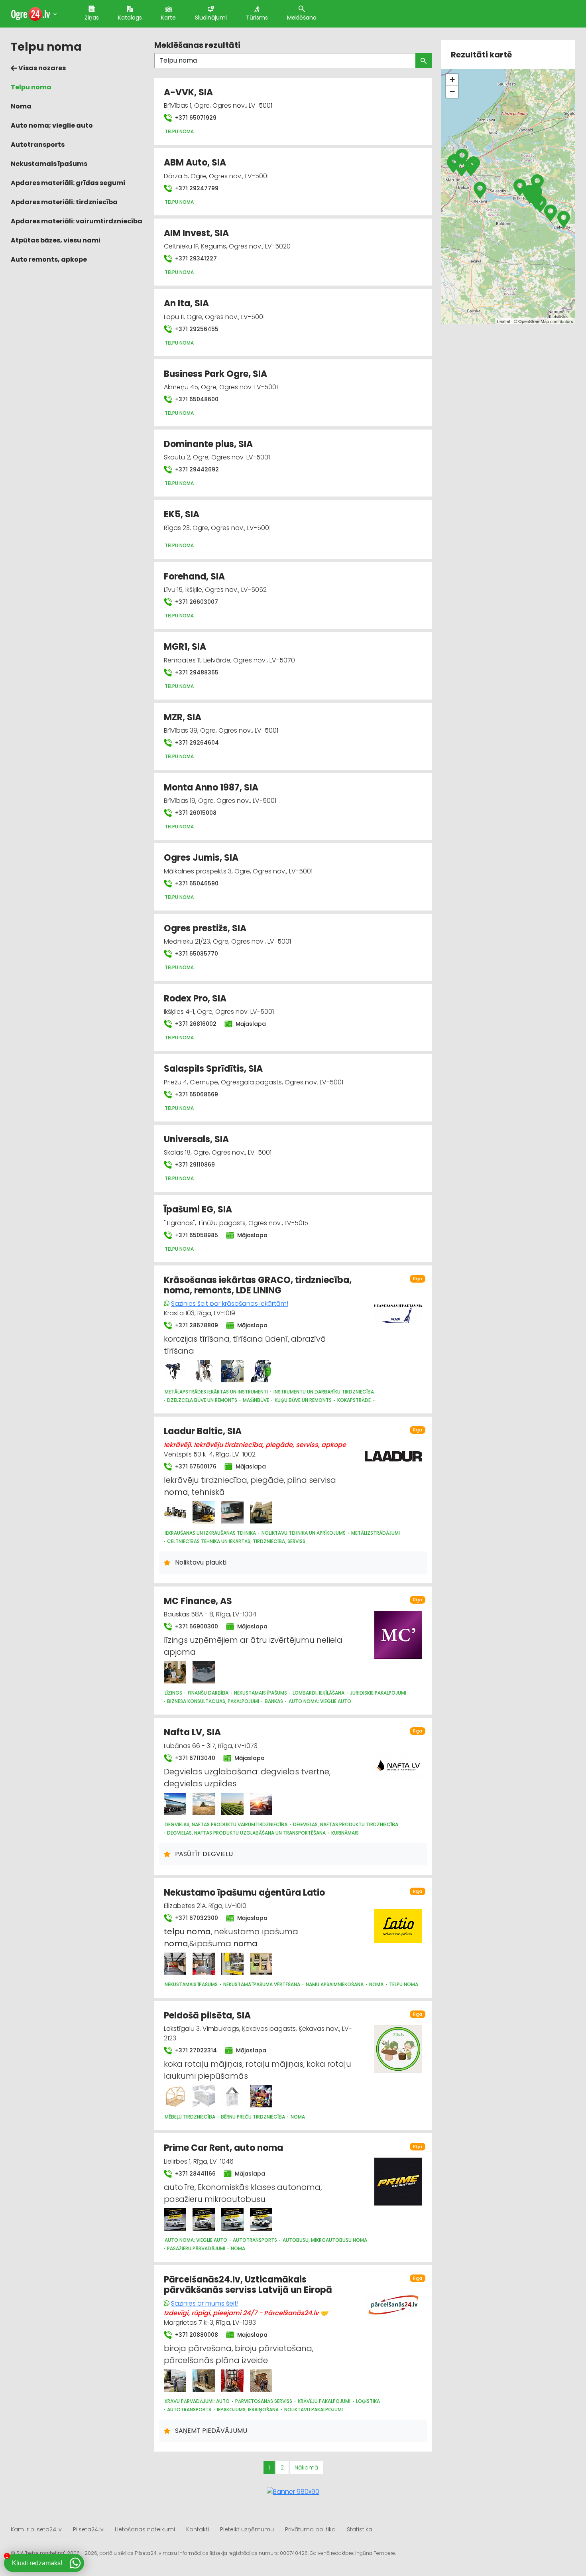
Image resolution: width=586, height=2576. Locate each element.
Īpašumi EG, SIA (198, 1209)
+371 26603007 (196, 602)
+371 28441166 (195, 2174)
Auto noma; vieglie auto (52, 125)
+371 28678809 (196, 1325)
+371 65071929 (195, 118)
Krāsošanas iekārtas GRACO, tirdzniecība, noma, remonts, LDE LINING (258, 1285)
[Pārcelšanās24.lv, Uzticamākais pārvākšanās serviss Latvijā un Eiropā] (175, 2381)
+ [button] (452, 80)
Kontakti (198, 2529)
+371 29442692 (196, 469)
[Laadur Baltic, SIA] (175, 1512)
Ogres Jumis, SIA (201, 858)
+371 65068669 (196, 1094)
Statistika (360, 2529)
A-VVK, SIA (188, 92)
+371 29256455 (196, 329)
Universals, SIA (196, 1139)
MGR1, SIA (185, 647)
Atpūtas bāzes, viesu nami (56, 240)
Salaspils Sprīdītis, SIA (213, 1069)
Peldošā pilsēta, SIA (207, 2015)
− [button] (452, 92)
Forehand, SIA (194, 576)
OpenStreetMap (534, 321)
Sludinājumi (211, 18)
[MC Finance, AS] (175, 1672)
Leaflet (504, 321)
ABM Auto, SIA (195, 163)
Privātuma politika (310, 2529)
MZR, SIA (183, 717)
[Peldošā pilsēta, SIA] (175, 2096)
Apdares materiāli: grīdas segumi (68, 183)
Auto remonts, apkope (49, 259)
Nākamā (306, 2468)
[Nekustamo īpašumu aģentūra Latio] (175, 1964)
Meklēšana (302, 18)
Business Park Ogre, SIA (215, 374)
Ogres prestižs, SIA (205, 928)
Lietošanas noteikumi (145, 2529)
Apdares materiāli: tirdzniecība (64, 202)
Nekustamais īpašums (49, 164)
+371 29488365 (196, 672)
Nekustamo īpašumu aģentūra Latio (244, 1893)
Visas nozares (41, 68)
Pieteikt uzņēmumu (247, 2529)
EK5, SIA (182, 514)
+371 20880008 (196, 2335)
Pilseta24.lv (88, 2529)
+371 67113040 (194, 1758)
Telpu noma (31, 87)
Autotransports (38, 145)
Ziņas (92, 18)
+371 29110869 (194, 1165)
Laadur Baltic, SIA (203, 1431)
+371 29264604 (196, 743)
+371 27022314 (195, 2050)
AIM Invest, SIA (196, 233)
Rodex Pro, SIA (195, 998)
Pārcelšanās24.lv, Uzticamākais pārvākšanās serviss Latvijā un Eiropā (248, 2285)
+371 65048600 (196, 399)
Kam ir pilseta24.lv (36, 2529)
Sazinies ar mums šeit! (205, 2303)
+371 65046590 (196, 883)
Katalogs (130, 18)
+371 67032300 (196, 1918)
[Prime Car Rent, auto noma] (175, 2219)
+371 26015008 (195, 813)
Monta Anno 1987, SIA (211, 787)
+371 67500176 (195, 1466)
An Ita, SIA (186, 303)
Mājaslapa (250, 1024)
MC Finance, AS (198, 1601)
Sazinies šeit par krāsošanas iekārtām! (230, 1304)
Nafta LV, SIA (192, 1732)
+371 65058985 (196, 1235)
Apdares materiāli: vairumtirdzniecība (77, 221)
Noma (21, 106)
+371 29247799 (196, 188)
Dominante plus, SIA (208, 444)
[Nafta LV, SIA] (175, 1804)
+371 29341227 (195, 258)
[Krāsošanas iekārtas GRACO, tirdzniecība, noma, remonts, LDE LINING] (175, 1371)
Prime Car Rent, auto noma (223, 2148)
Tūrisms (257, 18)
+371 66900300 (196, 1626)
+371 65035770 (196, 954)
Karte (168, 18)
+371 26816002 (195, 1024)
